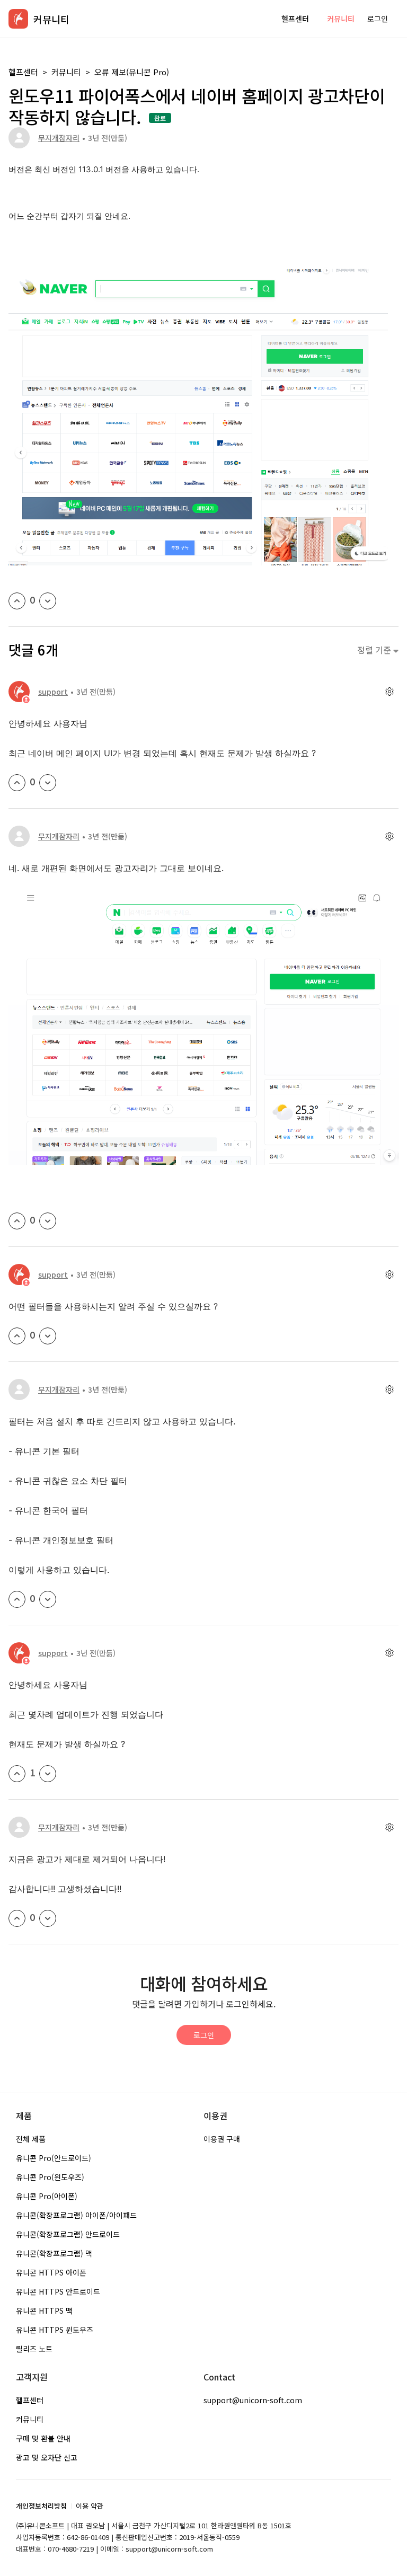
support (53, 692)
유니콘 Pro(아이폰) (47, 2196)
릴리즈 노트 (34, 2349)
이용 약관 (90, 2506)
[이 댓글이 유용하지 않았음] (48, 783)
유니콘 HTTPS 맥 (44, 2311)
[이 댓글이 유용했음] (17, 783)
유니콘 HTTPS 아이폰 (51, 2272)
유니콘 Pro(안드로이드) (54, 2158)
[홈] (18, 19)
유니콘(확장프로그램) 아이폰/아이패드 (76, 2215)
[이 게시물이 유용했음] (17, 601)
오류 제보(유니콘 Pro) (132, 72)
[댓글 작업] (389, 692)
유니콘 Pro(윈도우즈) (50, 2177)
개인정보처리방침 (41, 2506)
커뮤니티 (341, 19)
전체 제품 (31, 2139)
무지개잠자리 (59, 138)
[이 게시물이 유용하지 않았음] (48, 601)
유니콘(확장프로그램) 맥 (54, 2253)
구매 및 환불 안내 (43, 2438)
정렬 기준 (375, 650)
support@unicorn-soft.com (253, 2400)
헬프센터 (295, 19)
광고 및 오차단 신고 (47, 2457)
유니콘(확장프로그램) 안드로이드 (68, 2234)
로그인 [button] (378, 19)
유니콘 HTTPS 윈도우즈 (55, 2330)
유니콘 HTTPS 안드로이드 (58, 2291)
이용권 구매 (222, 2139)
